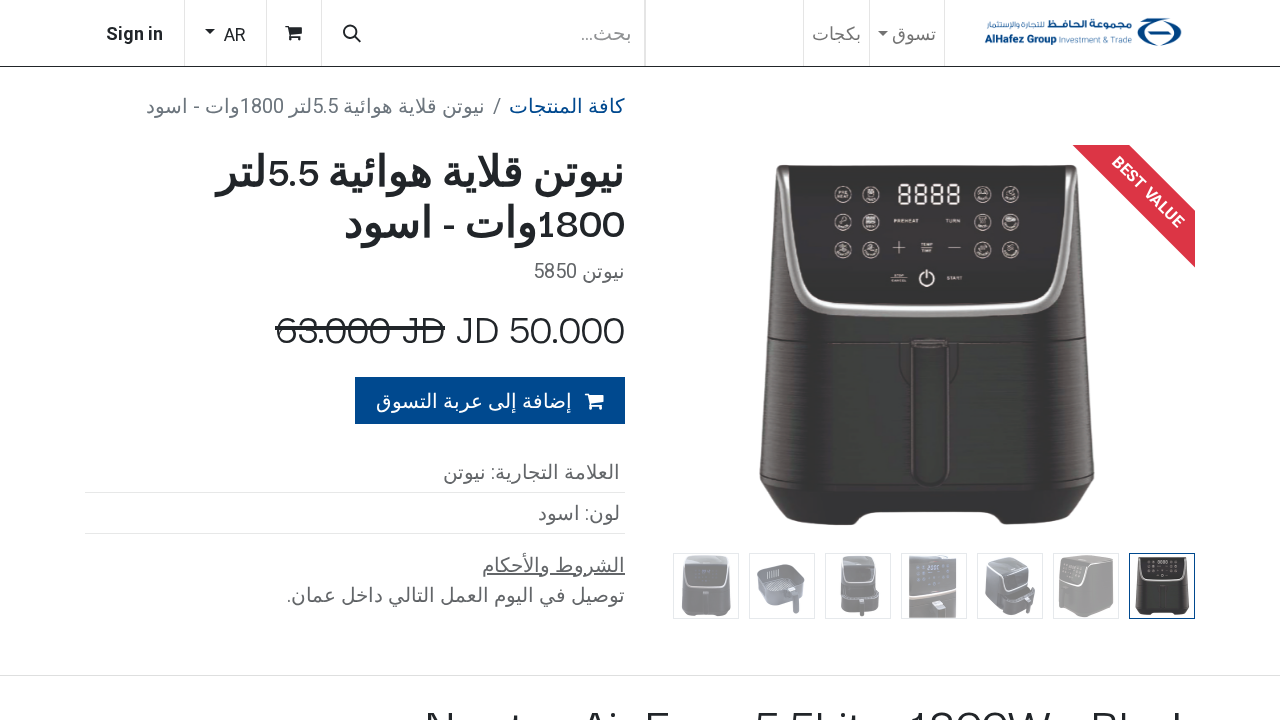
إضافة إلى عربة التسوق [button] (476, 401)
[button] (1154, 345)
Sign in (134, 33)
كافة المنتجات (567, 106)
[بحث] (352, 33)
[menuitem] (836, 33)
